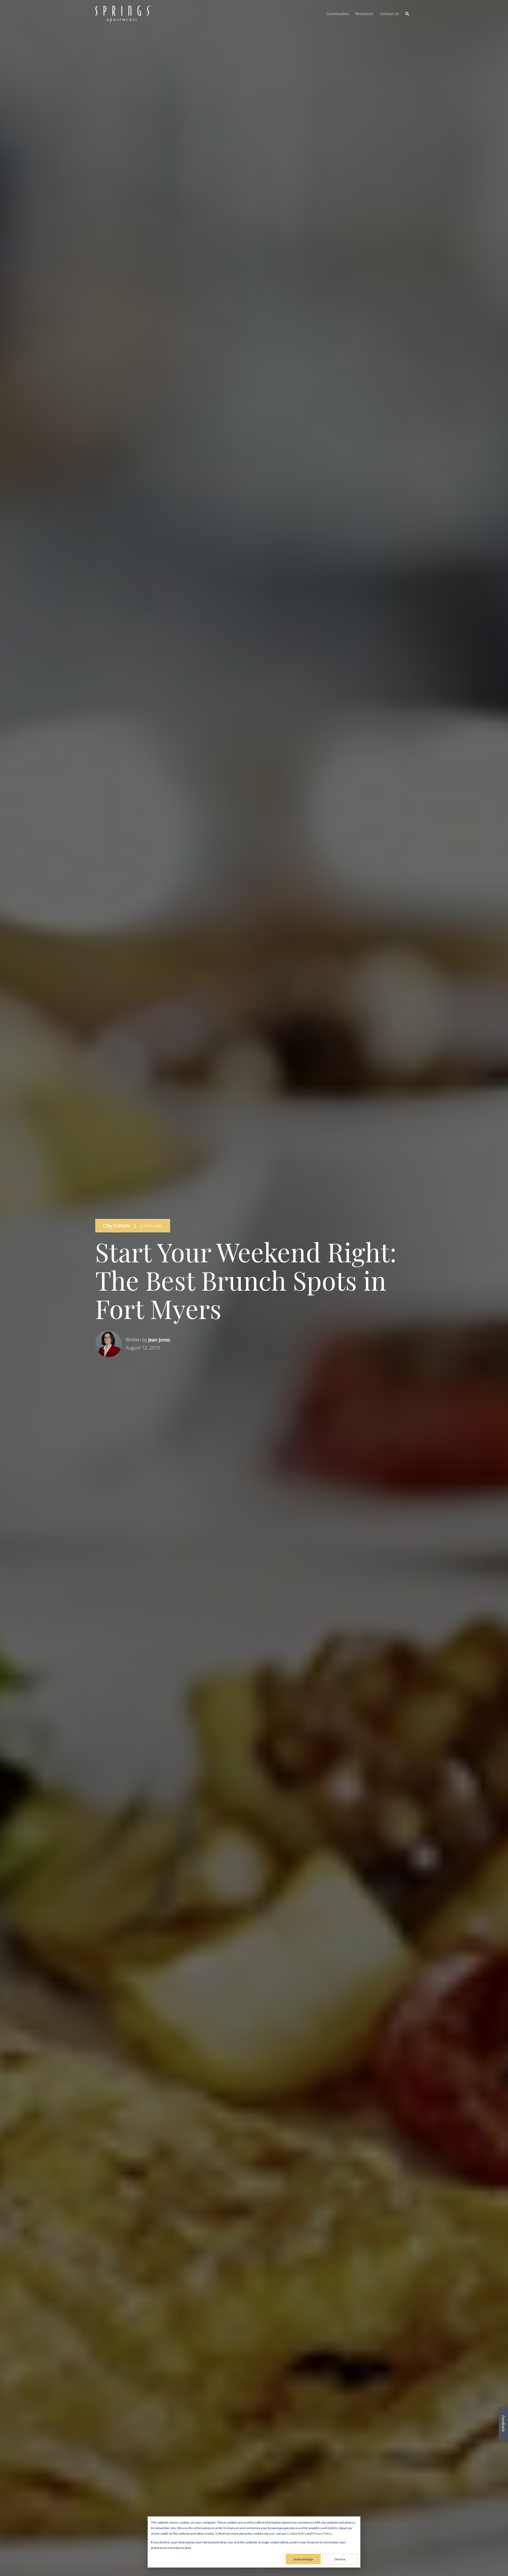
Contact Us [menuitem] (389, 14)
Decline (340, 2559)
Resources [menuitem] (364, 14)
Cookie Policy (297, 2534)
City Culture (116, 1226)
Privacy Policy (322, 2534)
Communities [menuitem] (338, 14)
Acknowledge (303, 2559)
